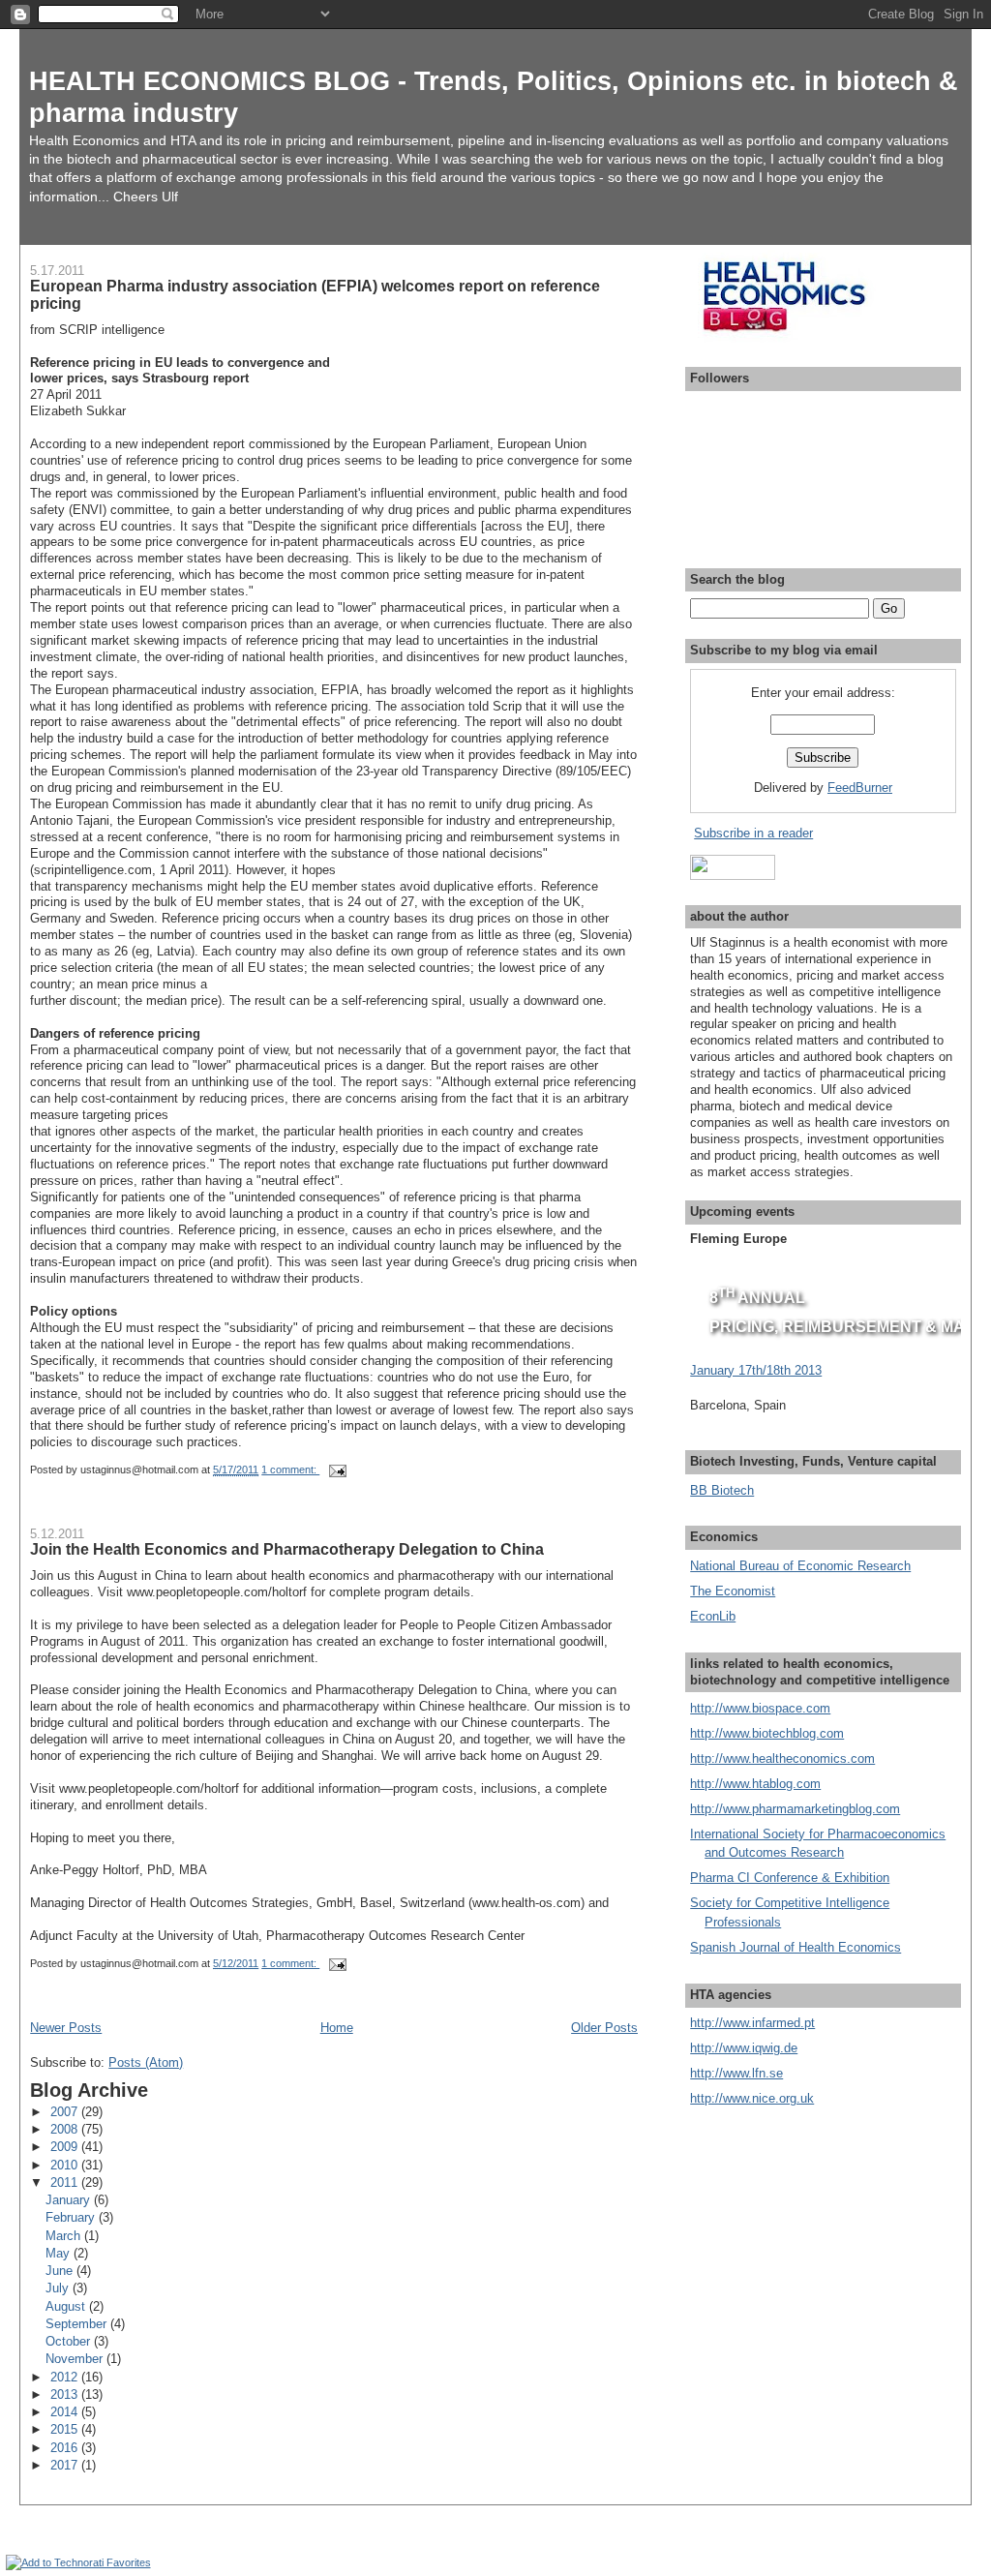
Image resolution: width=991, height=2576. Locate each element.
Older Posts (604, 2028)
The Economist (733, 1591)
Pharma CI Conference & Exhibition (790, 1878)
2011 (66, 2182)
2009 (66, 2147)
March (65, 2236)
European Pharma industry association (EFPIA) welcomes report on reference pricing (315, 294)
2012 (66, 2377)
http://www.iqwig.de (744, 2048)
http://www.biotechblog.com (767, 1733)
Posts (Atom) (146, 2062)
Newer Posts (66, 2028)
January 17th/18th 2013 (756, 1370)
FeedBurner (860, 788)
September (78, 2324)
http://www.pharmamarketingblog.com (795, 1809)
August (67, 2306)
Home (337, 2028)
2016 (66, 2448)
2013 (66, 2394)
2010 (66, 2165)
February (72, 2217)
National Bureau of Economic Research (800, 1566)
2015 (66, 2429)
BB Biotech (722, 1490)
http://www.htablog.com (755, 1784)
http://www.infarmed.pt (752, 2023)
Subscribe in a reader (753, 833)
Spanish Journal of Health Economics (796, 1947)
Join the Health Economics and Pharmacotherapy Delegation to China (287, 1549)
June (61, 2271)
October (70, 2341)
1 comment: (290, 1470)
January (70, 2200)
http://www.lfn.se (736, 2073)
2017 (66, 2465)
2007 (66, 2112)
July (59, 2288)
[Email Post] (336, 1470)
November (76, 2359)
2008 (66, 2129)
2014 (66, 2412)
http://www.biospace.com (760, 1708)
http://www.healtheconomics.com (782, 1758)
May (60, 2253)
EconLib (713, 1616)
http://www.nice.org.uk (752, 2098)
